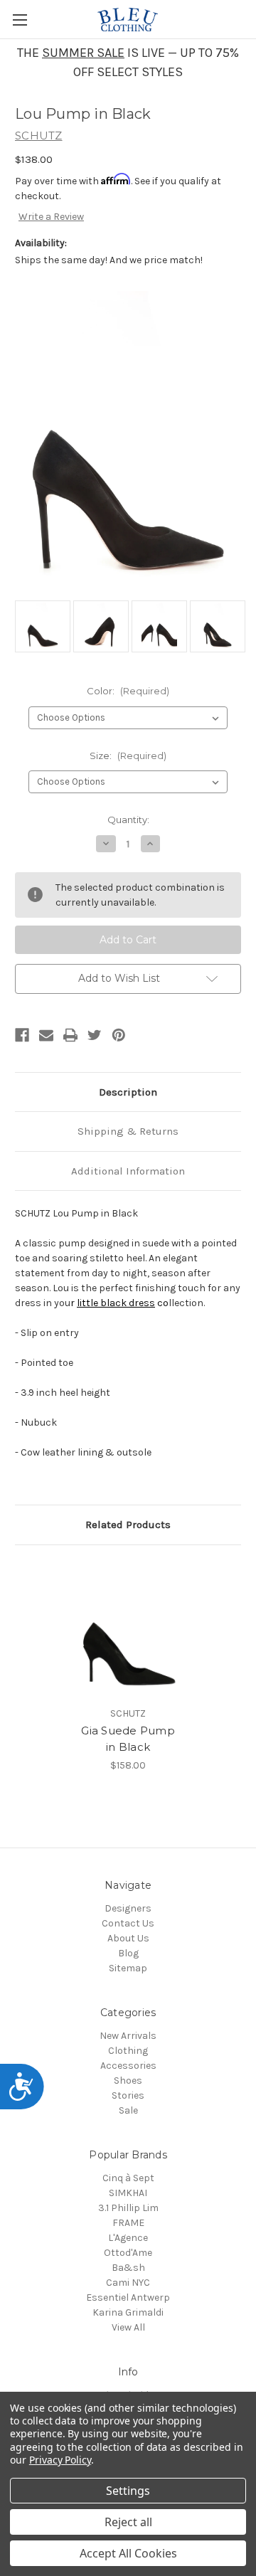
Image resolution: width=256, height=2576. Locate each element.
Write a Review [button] (51, 217)
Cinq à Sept (128, 2178)
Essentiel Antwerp (128, 2297)
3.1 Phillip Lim (128, 2208)
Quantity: (128, 820)
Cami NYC (128, 2283)
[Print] (70, 1035)
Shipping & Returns (128, 1131)
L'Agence (128, 2238)
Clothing (128, 2051)
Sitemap (128, 1968)
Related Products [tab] (128, 1525)
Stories (128, 2095)
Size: (128, 756)
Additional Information (128, 1171)
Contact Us (128, 1923)
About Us (128, 1938)
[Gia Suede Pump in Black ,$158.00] (128, 1629)
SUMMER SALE (83, 53)
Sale (128, 2110)
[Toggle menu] (20, 20)
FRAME (128, 2223)
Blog (128, 1953)
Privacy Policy (60, 2460)
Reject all (128, 2522)
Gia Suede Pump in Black (128, 1739)
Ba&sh (128, 2268)
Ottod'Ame (128, 2253)
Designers (128, 1908)
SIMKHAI (128, 2193)
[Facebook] (22, 1035)
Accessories (128, 2066)
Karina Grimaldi (128, 2312)
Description (128, 1092)
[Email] (46, 1035)
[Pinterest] (119, 1035)
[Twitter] (95, 1035)
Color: (128, 691)
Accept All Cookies (128, 2553)
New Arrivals (128, 2036)
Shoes (128, 2081)
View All (128, 2327)
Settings (128, 2491)
